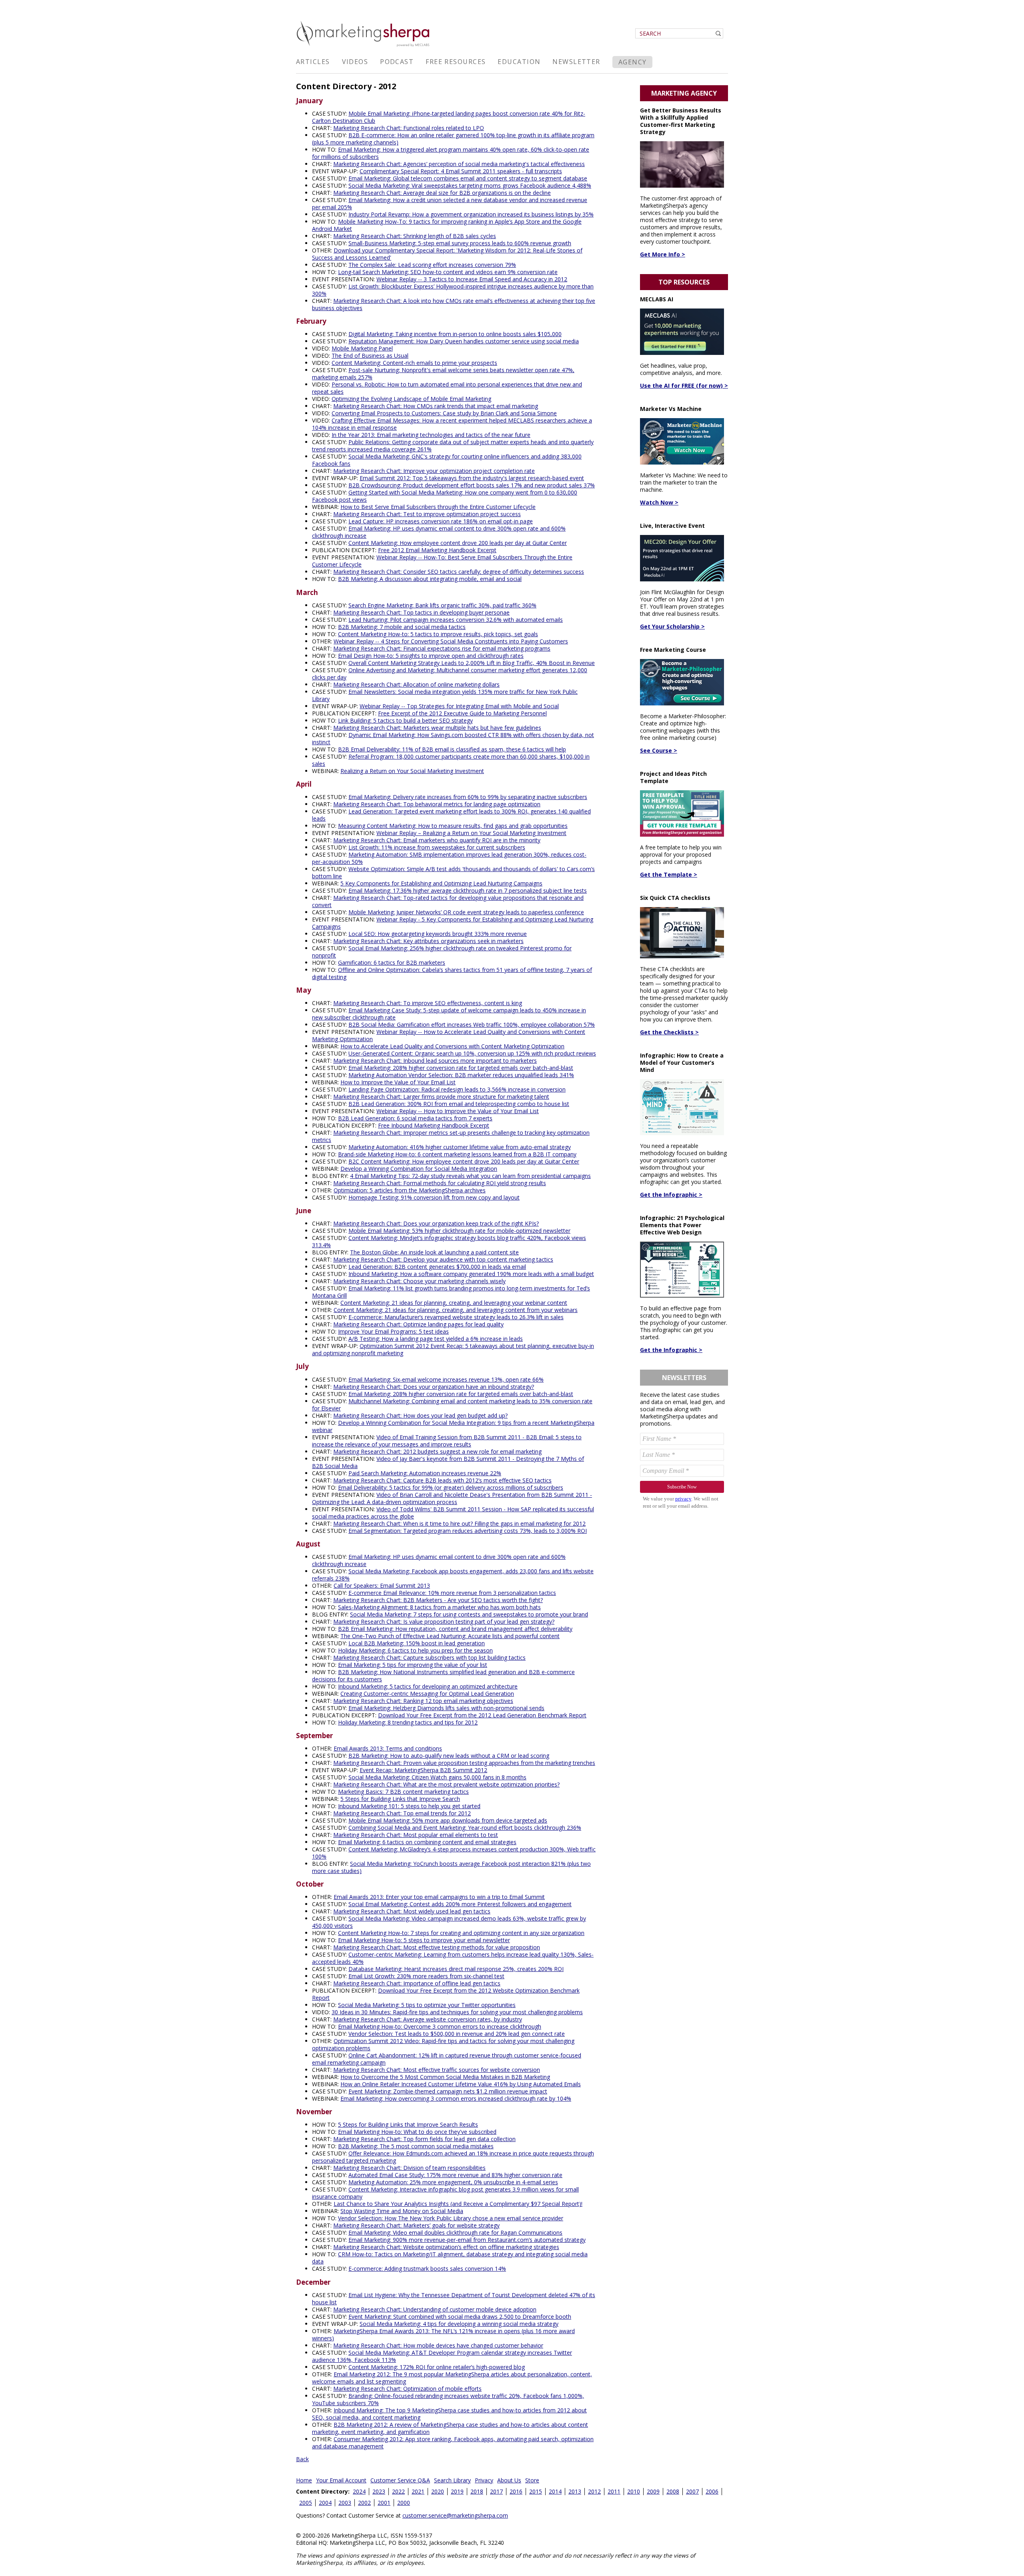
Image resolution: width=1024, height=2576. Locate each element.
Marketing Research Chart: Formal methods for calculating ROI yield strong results (440, 1183)
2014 (555, 2491)
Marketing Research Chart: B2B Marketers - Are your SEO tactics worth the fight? (438, 1600)
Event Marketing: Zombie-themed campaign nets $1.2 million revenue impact (448, 2091)
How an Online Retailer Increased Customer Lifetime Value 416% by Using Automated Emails (461, 2084)
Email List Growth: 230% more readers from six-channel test (426, 1976)
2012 (594, 2491)
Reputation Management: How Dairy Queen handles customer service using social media (464, 341)
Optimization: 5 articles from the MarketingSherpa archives (410, 1190)
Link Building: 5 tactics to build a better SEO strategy (405, 720)
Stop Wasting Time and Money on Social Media (402, 2211)
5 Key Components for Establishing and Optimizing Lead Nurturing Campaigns (441, 883)
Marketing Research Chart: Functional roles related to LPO (409, 128)
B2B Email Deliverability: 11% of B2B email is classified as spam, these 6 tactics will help (452, 749)
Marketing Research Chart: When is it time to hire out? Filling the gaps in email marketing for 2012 (459, 1523)
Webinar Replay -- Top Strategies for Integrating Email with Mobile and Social (459, 706)
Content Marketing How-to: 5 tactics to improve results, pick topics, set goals (438, 634)
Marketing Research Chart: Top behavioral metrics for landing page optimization (437, 804)
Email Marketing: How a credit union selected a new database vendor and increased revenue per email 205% (450, 203)
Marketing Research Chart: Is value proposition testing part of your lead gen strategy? (444, 1622)
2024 (359, 2491)
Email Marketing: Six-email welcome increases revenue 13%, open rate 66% (446, 1379)
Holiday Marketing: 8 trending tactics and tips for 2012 (408, 1722)
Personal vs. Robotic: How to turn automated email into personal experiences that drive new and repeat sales (447, 388)
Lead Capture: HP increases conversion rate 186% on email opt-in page (441, 521)
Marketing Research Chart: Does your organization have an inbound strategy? (434, 1387)
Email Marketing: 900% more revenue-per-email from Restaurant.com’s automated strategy (467, 2240)
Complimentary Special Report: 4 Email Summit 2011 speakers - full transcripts (461, 171)
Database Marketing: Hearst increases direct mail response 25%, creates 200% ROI (456, 1969)
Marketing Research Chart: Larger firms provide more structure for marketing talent (441, 1097)
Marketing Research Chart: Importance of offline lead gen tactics (417, 1983)
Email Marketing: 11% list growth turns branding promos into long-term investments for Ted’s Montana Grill (451, 1292)
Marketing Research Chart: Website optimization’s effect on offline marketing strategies (446, 2247)
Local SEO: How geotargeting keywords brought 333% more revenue (438, 934)
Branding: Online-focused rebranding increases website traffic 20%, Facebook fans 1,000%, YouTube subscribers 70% (448, 2399)
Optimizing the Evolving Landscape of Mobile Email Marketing (411, 399)
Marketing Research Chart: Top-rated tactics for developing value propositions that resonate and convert (448, 901)
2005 (306, 2503)
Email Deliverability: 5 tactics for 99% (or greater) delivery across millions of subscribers (451, 1487)
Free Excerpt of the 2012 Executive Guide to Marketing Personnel (462, 713)
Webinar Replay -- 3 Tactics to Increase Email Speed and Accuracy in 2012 (472, 279)
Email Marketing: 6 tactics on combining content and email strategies (427, 1842)
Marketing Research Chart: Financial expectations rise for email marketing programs (442, 648)
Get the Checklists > (669, 1032)
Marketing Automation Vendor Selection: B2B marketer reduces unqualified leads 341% (461, 1075)
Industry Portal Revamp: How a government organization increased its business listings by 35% (471, 214)
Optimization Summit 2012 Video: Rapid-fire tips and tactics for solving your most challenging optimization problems (443, 2044)
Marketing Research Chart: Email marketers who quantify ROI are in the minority (437, 840)
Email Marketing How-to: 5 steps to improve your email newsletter (424, 1940)
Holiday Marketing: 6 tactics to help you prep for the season (415, 1650)
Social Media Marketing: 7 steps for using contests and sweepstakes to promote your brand (469, 1614)
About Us (509, 2480)
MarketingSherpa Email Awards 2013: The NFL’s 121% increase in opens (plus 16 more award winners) (443, 2335)
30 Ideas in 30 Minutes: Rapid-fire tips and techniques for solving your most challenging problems (457, 2012)
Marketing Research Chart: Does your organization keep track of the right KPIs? (436, 1223)
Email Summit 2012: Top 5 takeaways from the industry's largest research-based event (472, 478)
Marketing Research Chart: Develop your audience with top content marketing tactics (443, 1259)
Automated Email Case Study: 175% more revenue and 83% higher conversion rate (455, 2175)
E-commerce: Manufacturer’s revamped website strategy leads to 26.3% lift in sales (456, 1317)
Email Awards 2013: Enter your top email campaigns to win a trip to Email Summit (439, 1897)
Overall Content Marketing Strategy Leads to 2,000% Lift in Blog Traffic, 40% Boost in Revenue (472, 663)
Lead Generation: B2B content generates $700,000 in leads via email (437, 1267)
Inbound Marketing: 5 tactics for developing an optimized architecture (428, 1686)
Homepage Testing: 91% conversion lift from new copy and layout (434, 1197)
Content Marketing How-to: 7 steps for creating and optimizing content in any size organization (461, 1933)
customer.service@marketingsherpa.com (455, 2515)
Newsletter (576, 62)
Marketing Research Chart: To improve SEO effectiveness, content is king (428, 1003)
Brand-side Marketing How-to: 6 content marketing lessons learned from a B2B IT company (457, 1154)
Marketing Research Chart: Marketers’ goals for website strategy (416, 2225)
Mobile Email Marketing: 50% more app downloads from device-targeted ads (448, 1820)
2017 (496, 2491)
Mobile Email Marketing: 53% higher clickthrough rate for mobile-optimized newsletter (459, 1231)
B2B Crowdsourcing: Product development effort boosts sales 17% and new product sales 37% (472, 485)
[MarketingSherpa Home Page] (364, 47)
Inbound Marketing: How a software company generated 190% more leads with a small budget (471, 1274)
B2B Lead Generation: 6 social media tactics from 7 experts (415, 1118)
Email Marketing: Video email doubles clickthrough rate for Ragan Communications (455, 2232)
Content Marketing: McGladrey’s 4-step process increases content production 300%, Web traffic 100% (454, 1853)
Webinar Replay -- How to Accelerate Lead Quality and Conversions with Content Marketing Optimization (449, 1035)
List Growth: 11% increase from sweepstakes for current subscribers (437, 847)
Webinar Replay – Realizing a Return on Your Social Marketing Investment (471, 833)
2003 (345, 2503)
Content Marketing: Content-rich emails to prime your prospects (414, 363)
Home (304, 2480)
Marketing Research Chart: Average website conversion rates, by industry (428, 2019)
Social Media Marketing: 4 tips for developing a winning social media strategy (459, 2324)
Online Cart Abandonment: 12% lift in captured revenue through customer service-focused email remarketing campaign (447, 2059)
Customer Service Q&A (400, 2480)
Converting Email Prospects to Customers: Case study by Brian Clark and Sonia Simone (444, 413)
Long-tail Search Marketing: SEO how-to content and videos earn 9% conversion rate (448, 272)
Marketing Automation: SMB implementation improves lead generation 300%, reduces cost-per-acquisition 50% (449, 858)
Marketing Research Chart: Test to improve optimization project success (427, 514)
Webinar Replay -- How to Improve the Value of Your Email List (458, 1111)
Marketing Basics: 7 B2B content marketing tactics (403, 1792)
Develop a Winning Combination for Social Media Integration (419, 1169)
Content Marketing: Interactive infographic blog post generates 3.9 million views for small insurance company (445, 2193)
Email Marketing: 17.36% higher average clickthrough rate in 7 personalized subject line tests (468, 890)
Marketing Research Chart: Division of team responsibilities (409, 2168)
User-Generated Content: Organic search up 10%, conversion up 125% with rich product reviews (472, 1053)
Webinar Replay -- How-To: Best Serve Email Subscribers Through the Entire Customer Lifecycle (442, 561)
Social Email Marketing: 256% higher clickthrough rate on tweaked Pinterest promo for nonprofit (442, 952)
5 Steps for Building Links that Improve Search (400, 1799)
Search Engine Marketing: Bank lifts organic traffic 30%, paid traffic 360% (442, 605)
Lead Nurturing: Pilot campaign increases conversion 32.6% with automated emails (456, 620)
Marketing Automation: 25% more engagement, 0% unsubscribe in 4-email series (453, 2182)
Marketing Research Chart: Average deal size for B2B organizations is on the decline (442, 193)
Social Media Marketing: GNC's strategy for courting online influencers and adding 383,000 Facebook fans (447, 460)
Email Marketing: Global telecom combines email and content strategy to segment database (468, 178)
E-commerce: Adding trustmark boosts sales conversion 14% (427, 2269)
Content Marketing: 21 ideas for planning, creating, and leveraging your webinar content (454, 1303)
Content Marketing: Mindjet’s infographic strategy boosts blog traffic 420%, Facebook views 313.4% (449, 1241)
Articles (313, 62)
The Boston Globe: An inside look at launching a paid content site (434, 1252)
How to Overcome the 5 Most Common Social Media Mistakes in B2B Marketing (445, 2077)
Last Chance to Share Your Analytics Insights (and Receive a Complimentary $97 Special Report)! (458, 2204)
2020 (438, 2491)
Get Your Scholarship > (672, 626)
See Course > (659, 750)
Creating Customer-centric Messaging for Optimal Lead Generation (427, 1694)
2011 (614, 2491)
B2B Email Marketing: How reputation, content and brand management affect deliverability (455, 1629)
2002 (364, 2503)
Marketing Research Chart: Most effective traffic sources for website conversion (437, 2070)
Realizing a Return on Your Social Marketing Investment (412, 771)
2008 (673, 2491)
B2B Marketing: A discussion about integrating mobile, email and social (430, 579)
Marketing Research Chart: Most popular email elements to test (416, 1835)
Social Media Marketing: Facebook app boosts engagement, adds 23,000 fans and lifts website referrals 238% (453, 1575)
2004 (325, 2503)
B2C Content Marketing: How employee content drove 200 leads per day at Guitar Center (464, 1161)
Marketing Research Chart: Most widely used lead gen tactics (412, 1911)
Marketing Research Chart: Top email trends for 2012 (402, 1813)
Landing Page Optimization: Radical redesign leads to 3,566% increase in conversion (457, 1089)
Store (532, 2480)
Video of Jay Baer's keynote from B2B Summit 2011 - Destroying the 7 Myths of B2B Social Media (448, 1462)
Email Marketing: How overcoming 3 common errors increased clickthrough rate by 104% (456, 2098)
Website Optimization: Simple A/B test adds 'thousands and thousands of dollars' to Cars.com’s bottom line (453, 872)
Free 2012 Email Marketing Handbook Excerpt (437, 550)
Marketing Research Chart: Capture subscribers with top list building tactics (429, 1658)
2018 (477, 2491)
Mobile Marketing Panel (362, 348)
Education (519, 62)
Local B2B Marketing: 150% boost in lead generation (417, 1643)
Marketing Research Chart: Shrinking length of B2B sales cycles (415, 236)
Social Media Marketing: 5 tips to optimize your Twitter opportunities (427, 2005)
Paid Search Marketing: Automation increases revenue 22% (425, 1473)
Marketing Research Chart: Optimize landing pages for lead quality (418, 1324)
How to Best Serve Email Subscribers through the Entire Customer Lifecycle (438, 507)
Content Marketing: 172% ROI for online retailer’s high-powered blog (437, 2367)
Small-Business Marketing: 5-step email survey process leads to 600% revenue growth (460, 243)
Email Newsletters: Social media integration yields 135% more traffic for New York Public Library (445, 695)
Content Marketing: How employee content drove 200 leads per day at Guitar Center (458, 543)
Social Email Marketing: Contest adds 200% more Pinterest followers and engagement (460, 1904)
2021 (418, 2491)
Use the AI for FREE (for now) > (684, 386)
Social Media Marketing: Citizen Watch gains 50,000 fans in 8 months (437, 1777)
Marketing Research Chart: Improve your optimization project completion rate (434, 471)
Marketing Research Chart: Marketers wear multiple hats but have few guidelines (437, 728)
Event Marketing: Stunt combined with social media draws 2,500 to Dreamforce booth (460, 2317)
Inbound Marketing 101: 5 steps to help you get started (409, 1806)
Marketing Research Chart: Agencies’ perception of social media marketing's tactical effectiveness (459, 164)
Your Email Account (341, 2480)
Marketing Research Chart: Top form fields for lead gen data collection (424, 2139)
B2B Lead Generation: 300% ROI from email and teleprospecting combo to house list (459, 1104)
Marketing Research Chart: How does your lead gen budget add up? (420, 1415)
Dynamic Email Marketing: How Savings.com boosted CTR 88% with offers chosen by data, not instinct (453, 738)
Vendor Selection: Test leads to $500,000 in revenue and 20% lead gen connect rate (457, 2034)
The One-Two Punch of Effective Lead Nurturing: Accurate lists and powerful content (450, 1636)
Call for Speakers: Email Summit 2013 (382, 1585)
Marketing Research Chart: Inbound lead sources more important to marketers (435, 1061)
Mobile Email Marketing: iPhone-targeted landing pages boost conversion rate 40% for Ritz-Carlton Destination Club (449, 117)
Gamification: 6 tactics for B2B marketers (392, 962)
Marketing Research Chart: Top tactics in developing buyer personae (421, 612)
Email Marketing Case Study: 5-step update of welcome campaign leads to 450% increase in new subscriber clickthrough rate (449, 1014)
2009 (653, 2491)
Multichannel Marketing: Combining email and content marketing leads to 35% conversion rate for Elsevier (452, 1405)
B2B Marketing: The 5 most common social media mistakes (416, 2146)
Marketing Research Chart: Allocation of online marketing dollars (416, 684)
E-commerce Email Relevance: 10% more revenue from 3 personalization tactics (452, 1593)
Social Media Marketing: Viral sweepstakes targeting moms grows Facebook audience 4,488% (470, 185)
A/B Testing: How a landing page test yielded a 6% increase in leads (436, 1339)
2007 (692, 2491)
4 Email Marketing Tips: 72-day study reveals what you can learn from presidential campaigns (470, 1176)
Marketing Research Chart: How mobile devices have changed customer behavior (438, 2345)
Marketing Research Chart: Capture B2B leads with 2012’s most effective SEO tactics (442, 1480)
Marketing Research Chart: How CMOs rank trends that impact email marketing (436, 406)
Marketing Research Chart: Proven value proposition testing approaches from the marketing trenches (464, 1763)
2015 (536, 2491)
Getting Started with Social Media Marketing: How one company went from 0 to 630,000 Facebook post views (445, 496)
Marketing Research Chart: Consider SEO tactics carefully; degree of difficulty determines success (459, 572)
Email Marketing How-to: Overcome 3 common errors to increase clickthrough (440, 2026)
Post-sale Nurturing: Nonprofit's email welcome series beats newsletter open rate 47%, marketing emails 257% (443, 374)
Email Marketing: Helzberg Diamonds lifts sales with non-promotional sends (446, 1708)
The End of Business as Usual (370, 356)
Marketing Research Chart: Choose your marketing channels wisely (419, 1281)
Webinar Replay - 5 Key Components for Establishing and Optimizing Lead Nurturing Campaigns (453, 923)
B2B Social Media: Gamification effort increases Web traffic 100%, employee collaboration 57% (472, 1025)
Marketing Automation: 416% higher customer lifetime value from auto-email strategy (460, 1147)
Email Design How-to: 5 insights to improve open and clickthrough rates (431, 656)
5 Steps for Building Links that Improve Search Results (408, 2124)
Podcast (397, 62)
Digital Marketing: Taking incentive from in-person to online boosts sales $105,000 (455, 334)
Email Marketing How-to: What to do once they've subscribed (417, 2132)
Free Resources (456, 62)
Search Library (452, 2480)
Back (302, 2459)
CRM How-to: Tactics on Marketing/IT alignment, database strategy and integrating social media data (450, 2258)
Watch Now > (659, 502)
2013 (575, 2491)
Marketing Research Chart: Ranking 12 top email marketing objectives (423, 1701)
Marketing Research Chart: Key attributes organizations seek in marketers (428, 941)
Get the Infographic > (671, 1195)
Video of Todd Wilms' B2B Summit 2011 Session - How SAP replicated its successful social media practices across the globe (453, 1513)
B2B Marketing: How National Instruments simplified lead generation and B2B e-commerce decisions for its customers (443, 1676)
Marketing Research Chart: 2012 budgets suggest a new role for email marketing (437, 1451)
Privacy (484, 2480)
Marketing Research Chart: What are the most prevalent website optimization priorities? (446, 1784)
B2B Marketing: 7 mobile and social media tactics (402, 627)
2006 (712, 2491)
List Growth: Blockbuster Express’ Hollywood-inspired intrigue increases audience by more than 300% (453, 290)
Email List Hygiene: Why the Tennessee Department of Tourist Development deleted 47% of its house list (454, 2299)
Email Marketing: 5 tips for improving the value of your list (413, 1665)
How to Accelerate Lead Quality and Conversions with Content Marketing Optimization (452, 1046)
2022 (398, 2491)
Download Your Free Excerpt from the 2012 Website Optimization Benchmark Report (446, 1994)
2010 (634, 2491)
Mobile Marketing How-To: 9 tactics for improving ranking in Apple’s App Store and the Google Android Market (447, 225)
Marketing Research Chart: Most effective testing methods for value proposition (437, 1947)
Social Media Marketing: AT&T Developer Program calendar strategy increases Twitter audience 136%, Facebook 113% (442, 2356)
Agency (633, 62)
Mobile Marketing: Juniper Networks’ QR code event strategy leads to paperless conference (466, 912)
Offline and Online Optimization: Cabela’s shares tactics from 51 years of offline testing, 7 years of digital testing (452, 973)
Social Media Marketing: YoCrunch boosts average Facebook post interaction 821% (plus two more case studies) (451, 1867)
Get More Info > (663, 254)
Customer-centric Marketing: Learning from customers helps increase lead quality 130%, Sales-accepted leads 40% (453, 1958)
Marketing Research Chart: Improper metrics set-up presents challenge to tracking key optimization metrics (451, 1136)
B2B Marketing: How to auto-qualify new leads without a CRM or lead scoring (449, 1756)
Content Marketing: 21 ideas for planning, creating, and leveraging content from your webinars (456, 1310)
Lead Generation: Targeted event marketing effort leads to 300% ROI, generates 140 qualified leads (451, 815)
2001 (384, 2503)
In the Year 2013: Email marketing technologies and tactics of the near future (431, 435)
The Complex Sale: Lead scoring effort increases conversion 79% (432, 265)
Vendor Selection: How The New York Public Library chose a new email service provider (451, 2218)
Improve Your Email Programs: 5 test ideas (393, 1331)
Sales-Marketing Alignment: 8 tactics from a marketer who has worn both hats (439, 1607)
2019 (457, 2491)
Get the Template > (669, 874)
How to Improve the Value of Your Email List (398, 1082)
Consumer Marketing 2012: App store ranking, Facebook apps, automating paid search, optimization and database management (453, 2443)
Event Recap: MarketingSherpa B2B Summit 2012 (423, 1770)
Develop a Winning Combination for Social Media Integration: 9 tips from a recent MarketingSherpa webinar (453, 1426)
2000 (404, 2503)
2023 (379, 2491)
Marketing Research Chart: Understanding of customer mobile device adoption (435, 2309)
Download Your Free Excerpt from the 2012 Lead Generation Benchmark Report (482, 1715)
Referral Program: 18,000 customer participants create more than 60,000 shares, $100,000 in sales (451, 760)
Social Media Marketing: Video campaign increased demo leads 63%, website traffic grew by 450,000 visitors (449, 1922)
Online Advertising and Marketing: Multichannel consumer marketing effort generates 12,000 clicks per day (450, 674)
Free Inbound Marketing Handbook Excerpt (434, 1125)
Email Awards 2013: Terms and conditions (388, 1748)
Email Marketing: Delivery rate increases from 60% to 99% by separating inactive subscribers (468, 797)
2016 (516, 2491)
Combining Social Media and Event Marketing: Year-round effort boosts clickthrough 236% (465, 1828)
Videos (355, 62)
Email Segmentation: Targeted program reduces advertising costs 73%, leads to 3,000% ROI (468, 1531)
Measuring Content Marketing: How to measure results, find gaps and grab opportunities (453, 826)
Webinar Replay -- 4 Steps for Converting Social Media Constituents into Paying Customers (451, 641)
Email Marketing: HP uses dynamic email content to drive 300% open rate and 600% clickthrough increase (439, 532)
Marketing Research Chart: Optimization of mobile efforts (407, 2389)
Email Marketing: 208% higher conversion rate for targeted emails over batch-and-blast (461, 1068)
